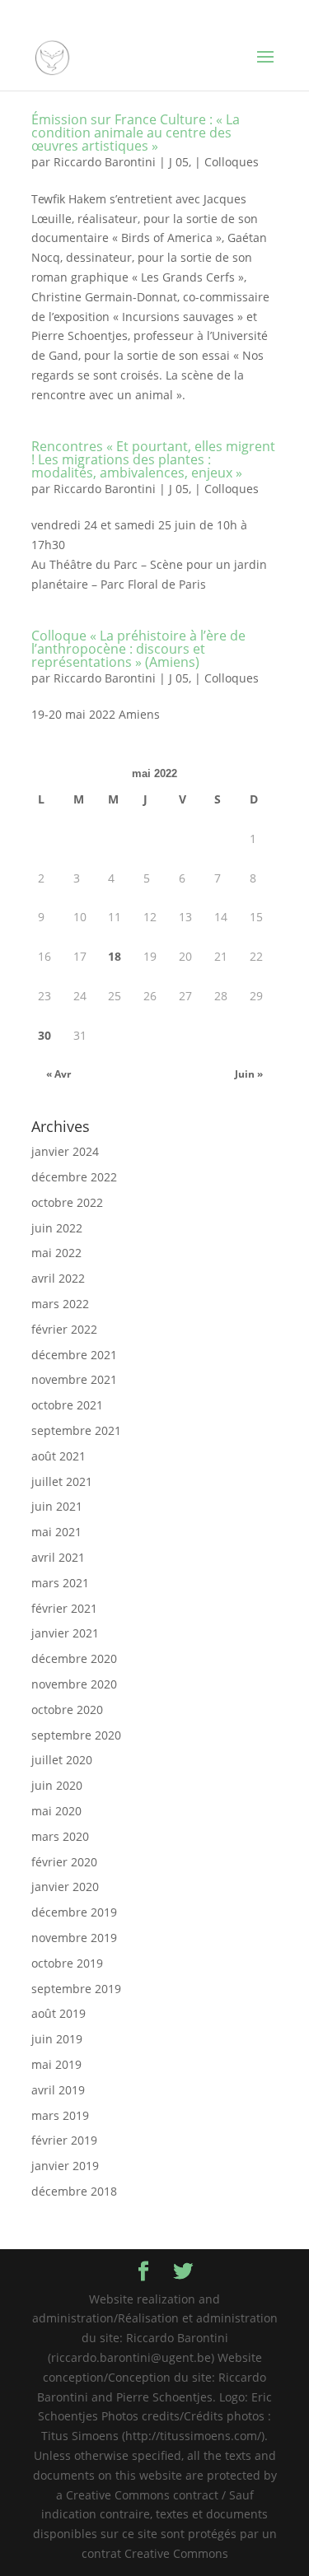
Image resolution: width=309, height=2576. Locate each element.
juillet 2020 (62, 1760)
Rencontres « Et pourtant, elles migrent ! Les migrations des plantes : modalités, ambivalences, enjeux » (153, 459)
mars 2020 (60, 1836)
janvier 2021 (65, 1633)
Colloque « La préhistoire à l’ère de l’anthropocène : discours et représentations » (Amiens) (138, 649)
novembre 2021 (74, 1379)
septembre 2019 (76, 1989)
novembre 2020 (74, 1684)
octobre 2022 (67, 1202)
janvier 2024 (65, 1151)
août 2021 (59, 1456)
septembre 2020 (76, 1735)
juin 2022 (57, 1228)
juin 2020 (57, 1785)
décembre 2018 (74, 2191)
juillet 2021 (62, 1481)
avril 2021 (58, 1557)
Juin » (249, 1074)
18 (115, 956)
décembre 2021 (74, 1355)
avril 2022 (58, 1278)
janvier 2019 (65, 2166)
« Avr (59, 1074)
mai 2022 (56, 1253)
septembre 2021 (76, 1430)
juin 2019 (57, 2039)
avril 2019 (58, 2090)
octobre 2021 (67, 1405)
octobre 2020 (67, 1710)
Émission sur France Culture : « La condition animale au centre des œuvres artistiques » (136, 133)
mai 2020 (56, 1811)
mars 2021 (60, 1583)
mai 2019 (56, 2064)
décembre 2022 (74, 1177)
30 (44, 1035)
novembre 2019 (74, 1938)
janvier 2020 (65, 1887)
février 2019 (64, 2140)
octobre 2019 (67, 1963)
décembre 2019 (74, 1912)
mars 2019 (60, 2115)
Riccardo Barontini (105, 162)
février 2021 (64, 1608)
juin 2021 (57, 1506)
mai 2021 (56, 1532)
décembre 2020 (74, 1658)
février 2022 (64, 1329)
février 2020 (64, 1862)
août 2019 (59, 2013)
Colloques (232, 162)
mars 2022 (60, 1304)
